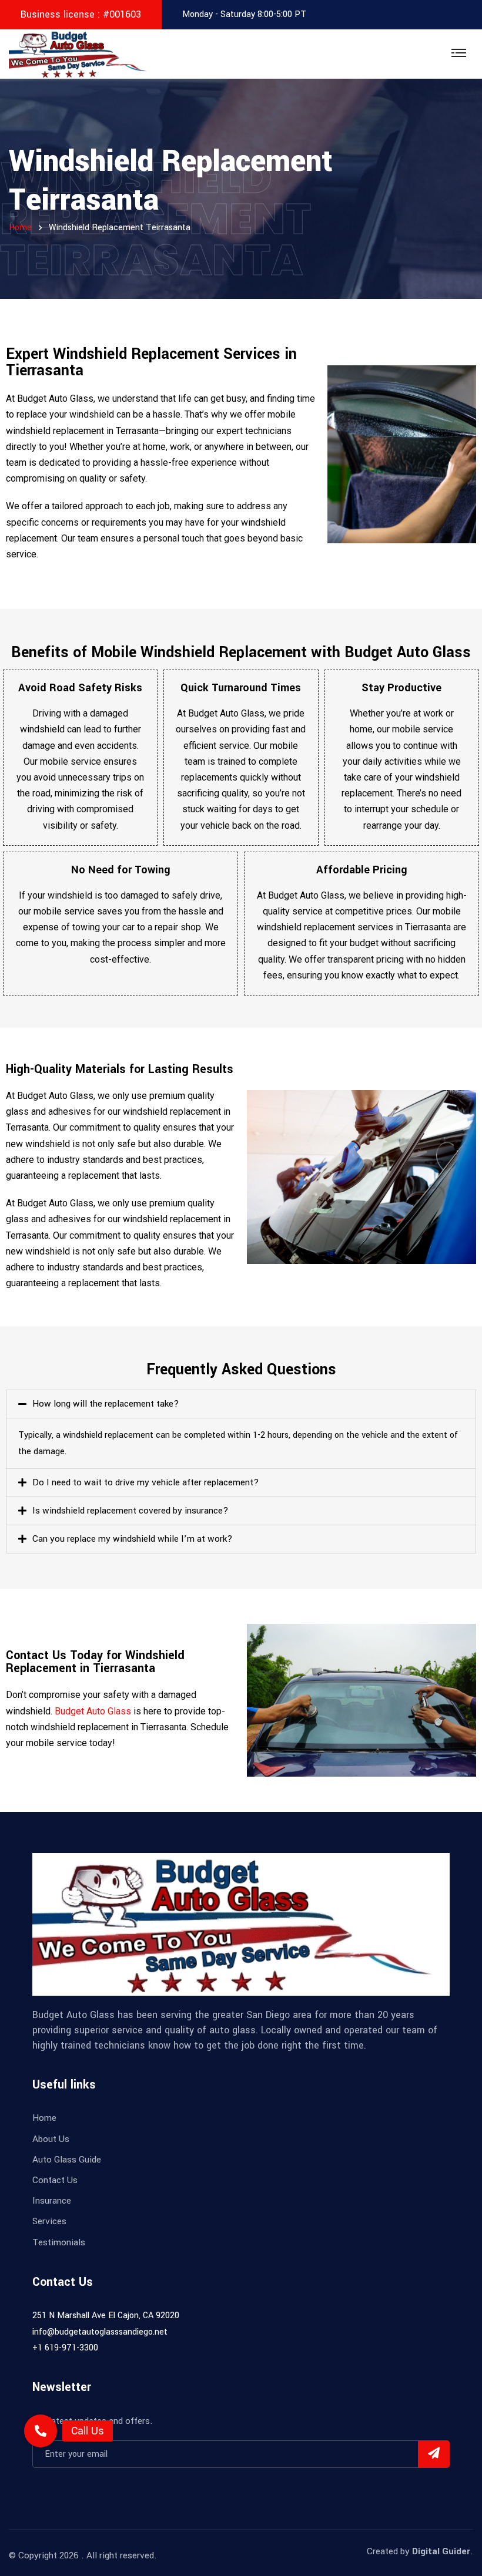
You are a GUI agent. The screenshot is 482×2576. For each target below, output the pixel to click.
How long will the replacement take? (106, 1404)
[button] (41, 2431)
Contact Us (55, 2180)
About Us (51, 2139)
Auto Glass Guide (67, 2160)
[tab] (241, 1404)
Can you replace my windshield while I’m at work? (133, 1539)
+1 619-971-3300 (65, 2348)
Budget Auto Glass (93, 1711)
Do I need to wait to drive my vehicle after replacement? (146, 1482)
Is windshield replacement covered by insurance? (130, 1511)
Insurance (52, 2201)
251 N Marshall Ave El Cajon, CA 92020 (106, 2316)
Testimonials (59, 2242)
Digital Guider (441, 2551)
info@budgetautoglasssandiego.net (100, 2332)
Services (49, 2221)
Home (44, 2118)
